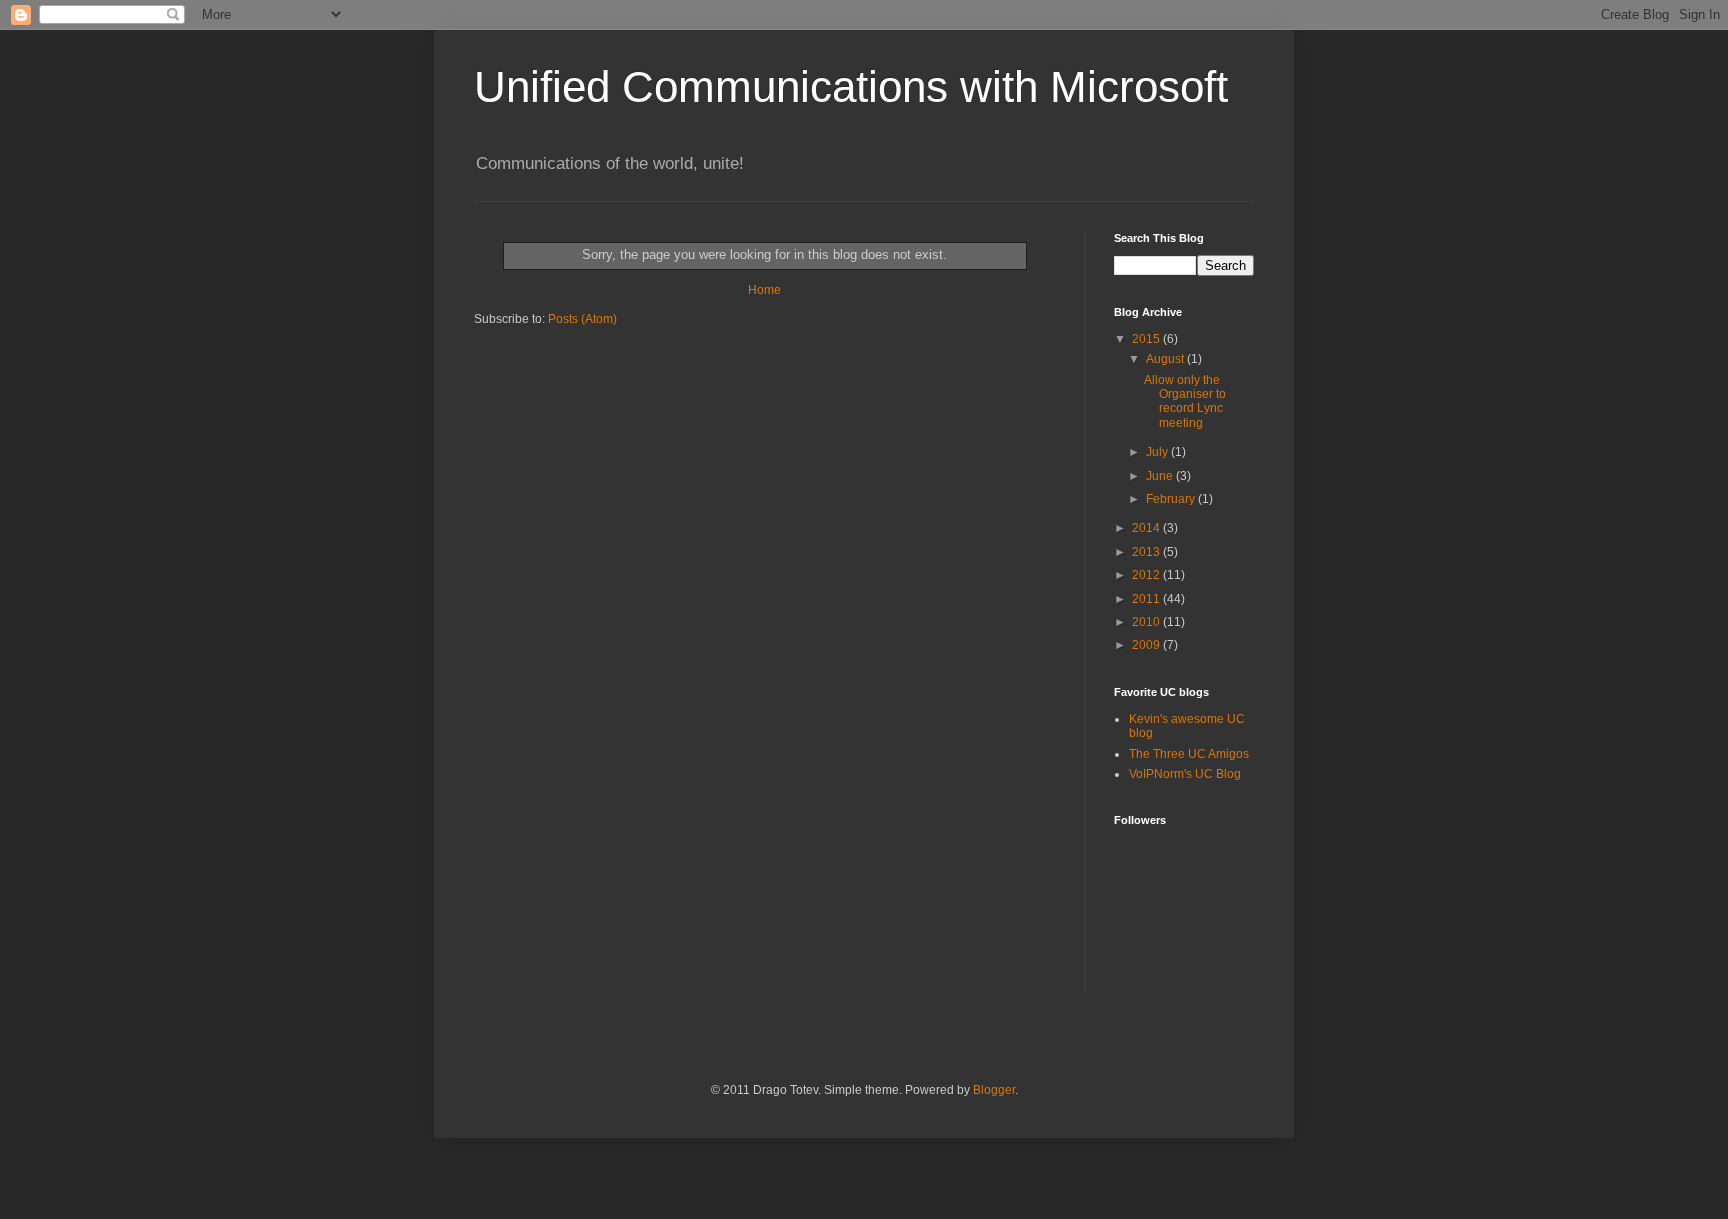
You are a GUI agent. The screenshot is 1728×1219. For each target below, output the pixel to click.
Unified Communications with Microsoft (851, 86)
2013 (1147, 552)
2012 (1147, 575)
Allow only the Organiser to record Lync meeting (1185, 401)
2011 (1147, 599)
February (1172, 499)
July (1158, 452)
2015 (1147, 339)
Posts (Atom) (582, 319)
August (1166, 359)
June (1161, 476)
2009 (1147, 645)
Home (764, 290)
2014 (1147, 528)
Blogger (994, 1090)
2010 (1147, 622)
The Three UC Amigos (1189, 754)
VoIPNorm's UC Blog (1185, 774)
